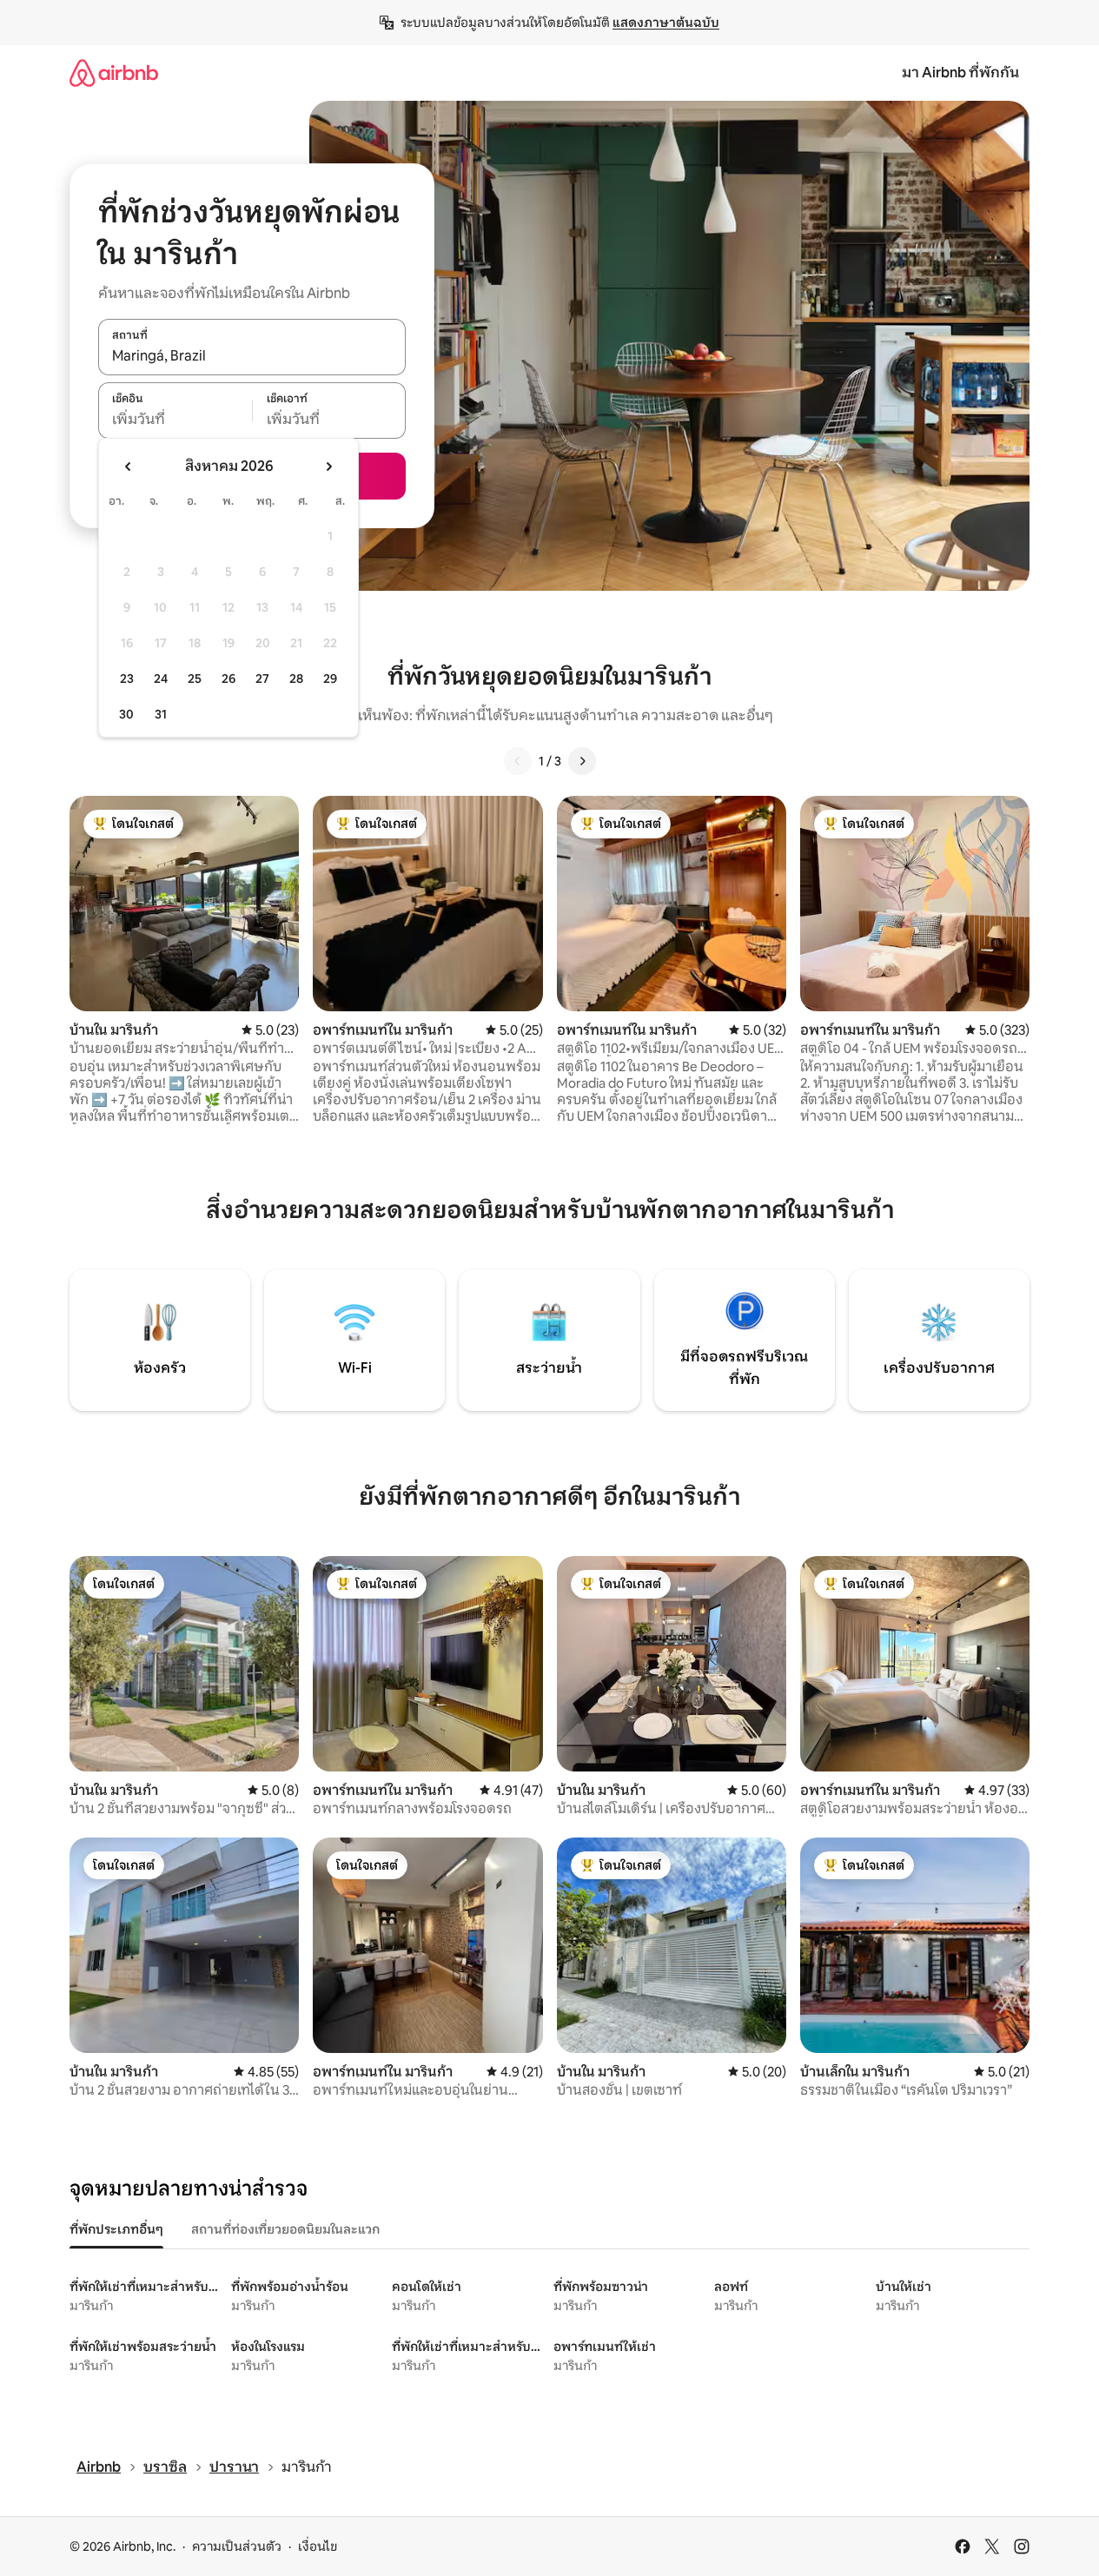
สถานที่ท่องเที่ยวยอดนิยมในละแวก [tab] (285, 2229)
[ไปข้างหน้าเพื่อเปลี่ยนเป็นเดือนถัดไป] (328, 467)
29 (330, 679)
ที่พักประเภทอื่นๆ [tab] (116, 2229)
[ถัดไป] (582, 761)
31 (161, 714)
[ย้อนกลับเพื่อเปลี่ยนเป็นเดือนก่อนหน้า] (129, 467)
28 (296, 679)
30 (126, 714)
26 (228, 679)
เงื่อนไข (318, 2546)
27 (262, 679)
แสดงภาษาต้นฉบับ (666, 23)
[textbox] (175, 420)
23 (127, 679)
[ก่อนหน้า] (518, 761)
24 (161, 679)
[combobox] (252, 356)
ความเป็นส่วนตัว (237, 2546)
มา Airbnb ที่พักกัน (960, 73)
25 (195, 679)
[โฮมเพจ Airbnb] (114, 73)
